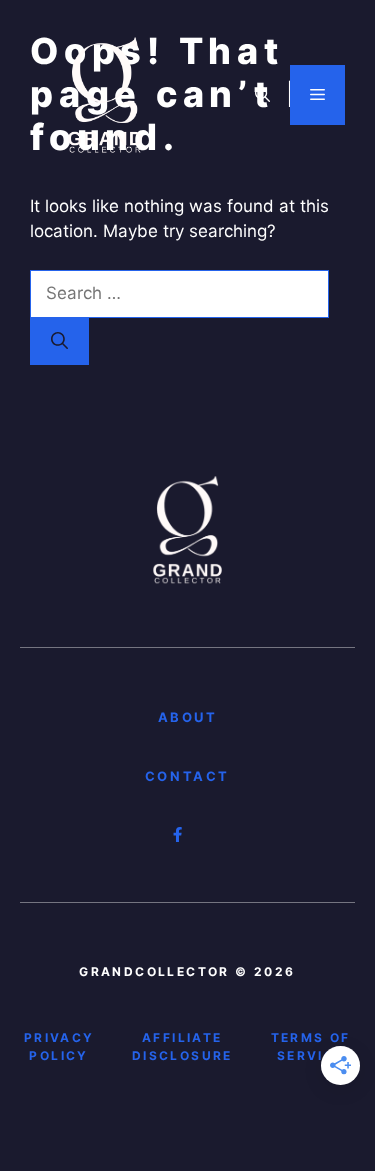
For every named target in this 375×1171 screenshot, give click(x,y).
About (188, 717)
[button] (262, 95)
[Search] (59, 342)
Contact (187, 776)
